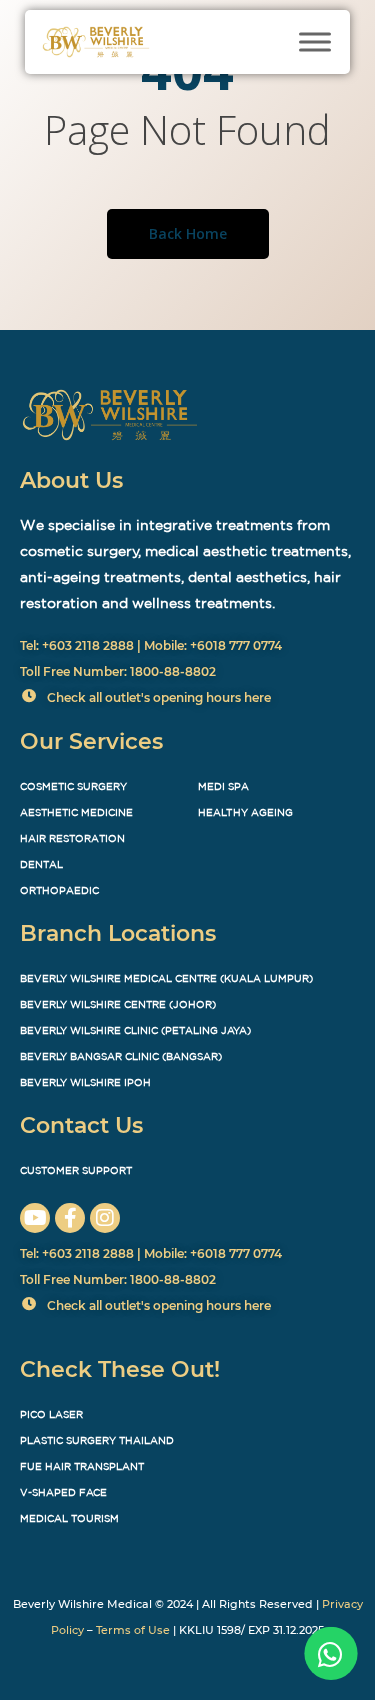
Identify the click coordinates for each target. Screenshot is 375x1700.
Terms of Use (133, 1630)
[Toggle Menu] (315, 41)
